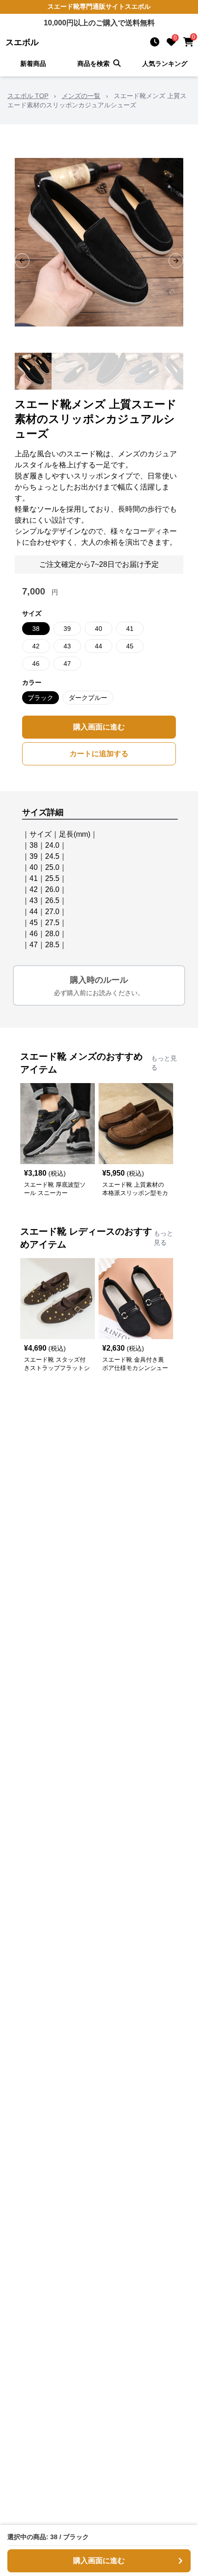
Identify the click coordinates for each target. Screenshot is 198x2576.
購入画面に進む (99, 727)
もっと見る (164, 1063)
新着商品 (33, 64)
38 (36, 629)
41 (130, 629)
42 (36, 646)
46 (36, 664)
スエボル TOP (28, 96)
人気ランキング (165, 64)
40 (99, 629)
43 (67, 646)
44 (99, 646)
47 (67, 664)
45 (130, 646)
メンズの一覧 (81, 96)
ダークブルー (88, 698)
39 (67, 629)
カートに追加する (99, 754)
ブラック (41, 698)
